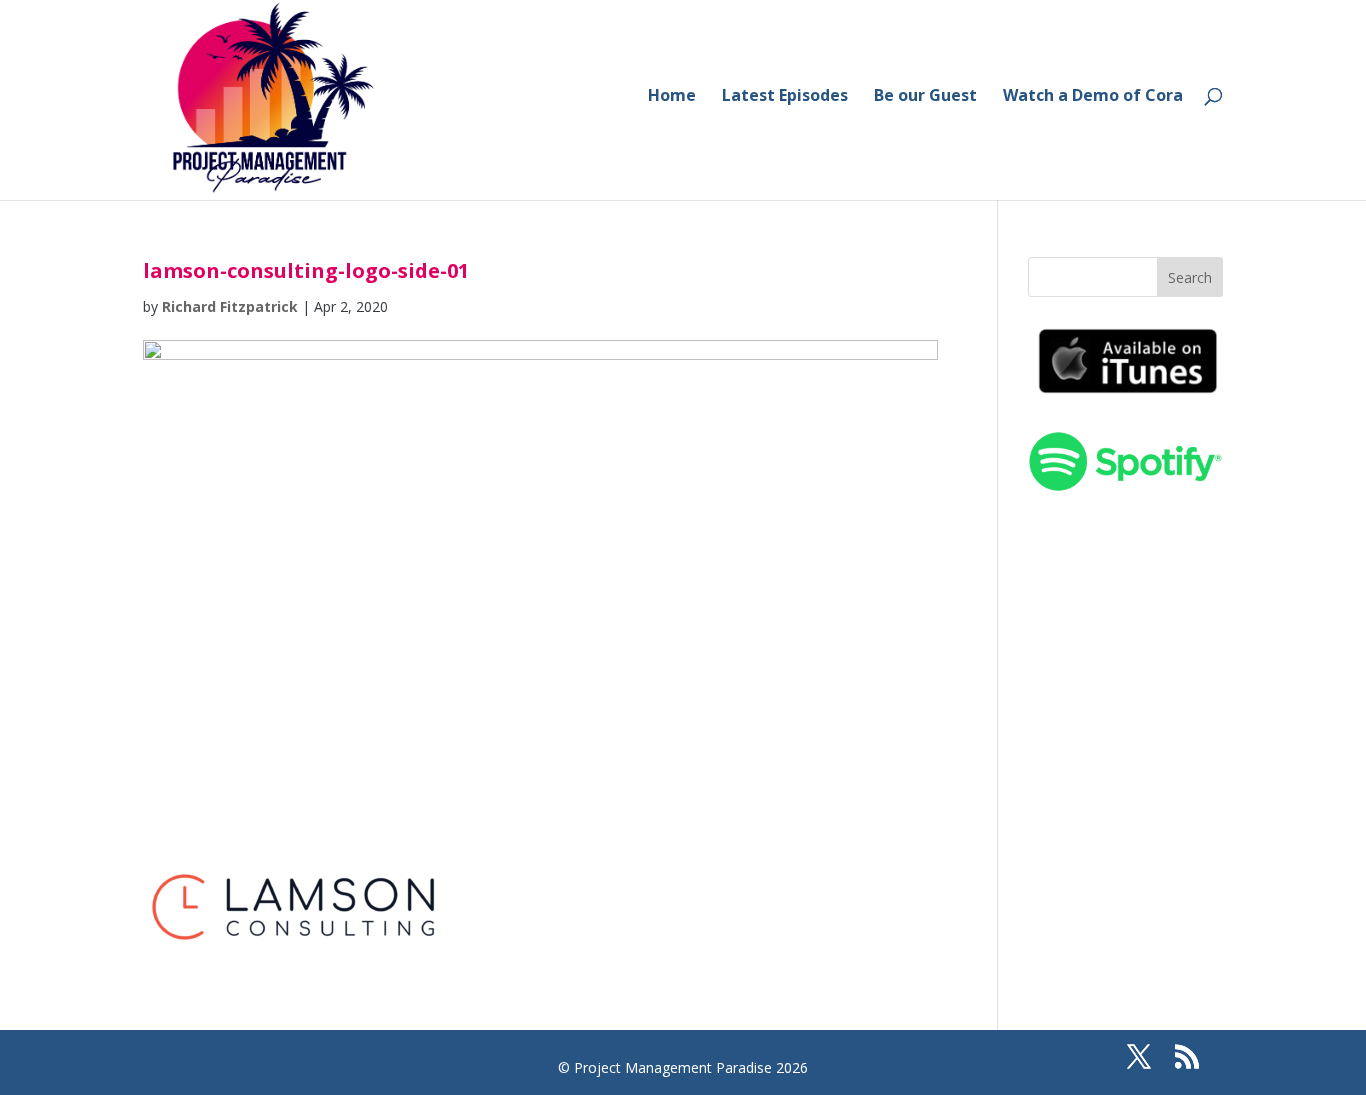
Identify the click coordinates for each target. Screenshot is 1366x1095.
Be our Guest (925, 97)
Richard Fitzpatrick (230, 306)
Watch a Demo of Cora (1093, 97)
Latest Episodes (785, 97)
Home (672, 97)
